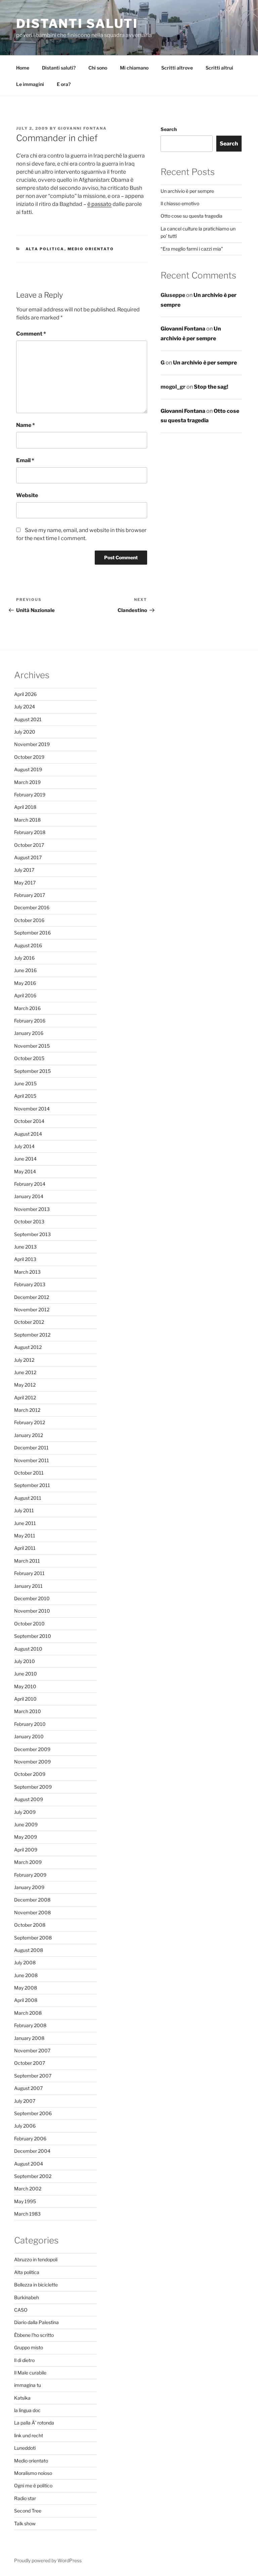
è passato (99, 204)
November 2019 (32, 744)
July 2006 (25, 2126)
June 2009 (26, 1824)
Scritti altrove (177, 68)
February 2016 (30, 1021)
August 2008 (29, 1950)
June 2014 (25, 1159)
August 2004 (29, 2164)
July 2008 (25, 1962)
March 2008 (28, 2013)
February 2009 (30, 1875)
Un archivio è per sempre (187, 191)
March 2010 (28, 1711)
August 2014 (28, 1134)
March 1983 (27, 2214)
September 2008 (33, 1938)
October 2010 (29, 1624)
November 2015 (32, 1046)
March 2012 (27, 1410)
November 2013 (32, 1209)
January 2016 (29, 1033)
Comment (31, 334)
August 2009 (29, 1799)
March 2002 (28, 2189)
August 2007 (28, 2088)
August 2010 (28, 1649)
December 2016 (32, 907)
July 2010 (25, 1661)
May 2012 (25, 1385)
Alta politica (45, 249)
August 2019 (28, 769)
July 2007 (25, 2101)
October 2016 (29, 920)
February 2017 (30, 895)
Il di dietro (24, 2360)
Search (169, 129)
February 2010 (30, 1724)
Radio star (25, 2498)
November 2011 (32, 1460)
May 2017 (25, 883)
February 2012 (30, 1422)
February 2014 (30, 1184)
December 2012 (32, 1297)
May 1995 (25, 2201)
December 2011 (31, 1448)
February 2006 (30, 2138)
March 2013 (27, 1272)
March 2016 (27, 1008)
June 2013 (25, 1247)
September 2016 (32, 933)
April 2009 (26, 1850)
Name (26, 425)
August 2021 (28, 719)
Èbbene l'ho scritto (34, 2335)
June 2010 (26, 1674)
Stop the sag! (211, 387)
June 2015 (25, 1083)
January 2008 (29, 2038)
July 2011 (24, 1510)
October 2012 (29, 1322)
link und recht (29, 2435)
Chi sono (98, 68)
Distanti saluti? (59, 68)
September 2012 (32, 1335)
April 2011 (25, 1548)
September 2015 (32, 1071)
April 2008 (26, 2000)
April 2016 (25, 995)
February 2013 (30, 1284)
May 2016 (25, 983)
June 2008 (26, 1975)
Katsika (22, 2398)
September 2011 (32, 1485)
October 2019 (29, 757)
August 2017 (28, 857)
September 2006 (33, 2113)
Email (25, 460)
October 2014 (29, 1121)
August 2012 (28, 1347)
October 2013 (29, 1221)
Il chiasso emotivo (180, 203)
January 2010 (29, 1736)
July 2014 (24, 1146)
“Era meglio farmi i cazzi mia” (192, 249)
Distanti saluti (77, 24)
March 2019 (27, 782)
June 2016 (25, 970)
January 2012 (29, 1435)
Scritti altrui (219, 68)
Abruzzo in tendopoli (36, 2259)
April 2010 (25, 1699)
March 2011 (27, 1561)
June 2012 (25, 1372)
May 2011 (25, 1536)
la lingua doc (27, 2410)
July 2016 (24, 958)
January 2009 (29, 1887)
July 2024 (25, 707)
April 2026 (25, 694)
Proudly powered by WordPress (48, 2560)
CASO (21, 2310)
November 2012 (32, 1309)
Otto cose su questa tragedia (191, 216)
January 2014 (29, 1196)
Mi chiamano (134, 68)
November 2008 (32, 1912)
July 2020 (25, 732)
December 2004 (32, 2151)
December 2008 (32, 1900)
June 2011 (25, 1523)
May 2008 (26, 1988)
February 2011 (29, 1573)
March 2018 (27, 820)
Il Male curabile (30, 2373)
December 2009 (32, 1749)
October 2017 (29, 845)
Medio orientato (91, 249)
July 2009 (25, 1812)
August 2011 (28, 1498)
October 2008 (30, 1925)
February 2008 (30, 2025)
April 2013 (25, 1259)
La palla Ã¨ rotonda (34, 2423)
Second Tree (28, 2511)
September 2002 (33, 2176)
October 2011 (29, 1473)
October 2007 (30, 2063)
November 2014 (32, 1109)
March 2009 (28, 1862)
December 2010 (32, 1598)
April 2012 (25, 1398)
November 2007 (32, 2050)
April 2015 (25, 1096)
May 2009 (26, 1837)
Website (27, 495)
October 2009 (30, 1774)
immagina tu (28, 2385)
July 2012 (24, 1360)
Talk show (25, 2523)
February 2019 (30, 795)
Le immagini (30, 84)
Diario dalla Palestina (36, 2322)
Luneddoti (25, 2448)
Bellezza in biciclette (36, 2285)
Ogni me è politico (33, 2485)
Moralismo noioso (33, 2473)
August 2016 (28, 945)
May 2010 (25, 1686)
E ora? (64, 84)
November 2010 (32, 1611)
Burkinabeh (27, 2297)
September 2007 (33, 2076)
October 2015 (29, 1058)
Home (23, 68)
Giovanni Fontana (82, 128)
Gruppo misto (29, 2347)
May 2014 (25, 1171)
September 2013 (32, 1234)
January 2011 (28, 1586)
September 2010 (33, 1636)
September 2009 (33, 1787)
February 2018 (30, 832)
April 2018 (25, 807)
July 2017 (24, 870)
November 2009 (32, 1762)
